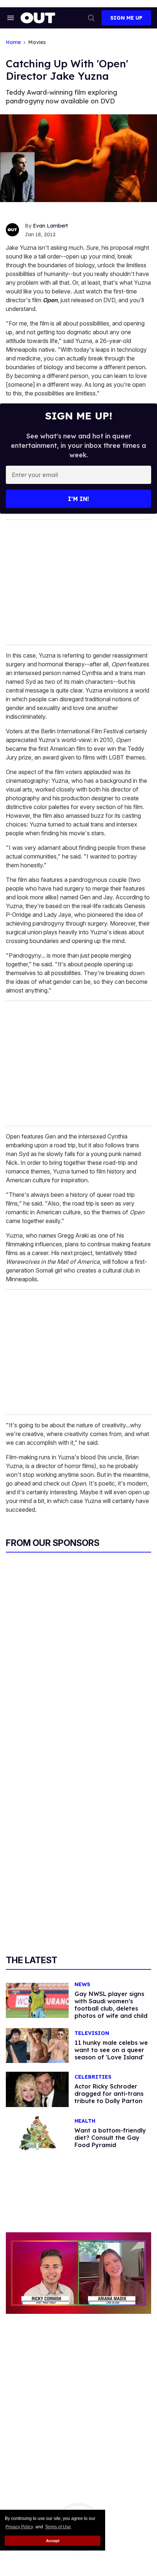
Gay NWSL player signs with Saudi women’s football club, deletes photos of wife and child (111, 2005)
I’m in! (78, 499)
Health (85, 2121)
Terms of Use (58, 2527)
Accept (53, 2541)
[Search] (91, 18)
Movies (37, 42)
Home (13, 42)
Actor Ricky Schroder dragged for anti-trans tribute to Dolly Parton (109, 2094)
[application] (78, 2273)
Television (92, 2033)
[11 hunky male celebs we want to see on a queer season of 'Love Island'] (37, 2045)
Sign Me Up (126, 18)
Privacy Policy (19, 2527)
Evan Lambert (50, 226)
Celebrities (93, 2077)
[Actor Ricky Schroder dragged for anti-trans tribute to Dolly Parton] (37, 2089)
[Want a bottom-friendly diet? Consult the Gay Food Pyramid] (37, 2133)
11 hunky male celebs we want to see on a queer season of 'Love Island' (111, 2050)
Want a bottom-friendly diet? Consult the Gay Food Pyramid (110, 2138)
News (82, 1985)
